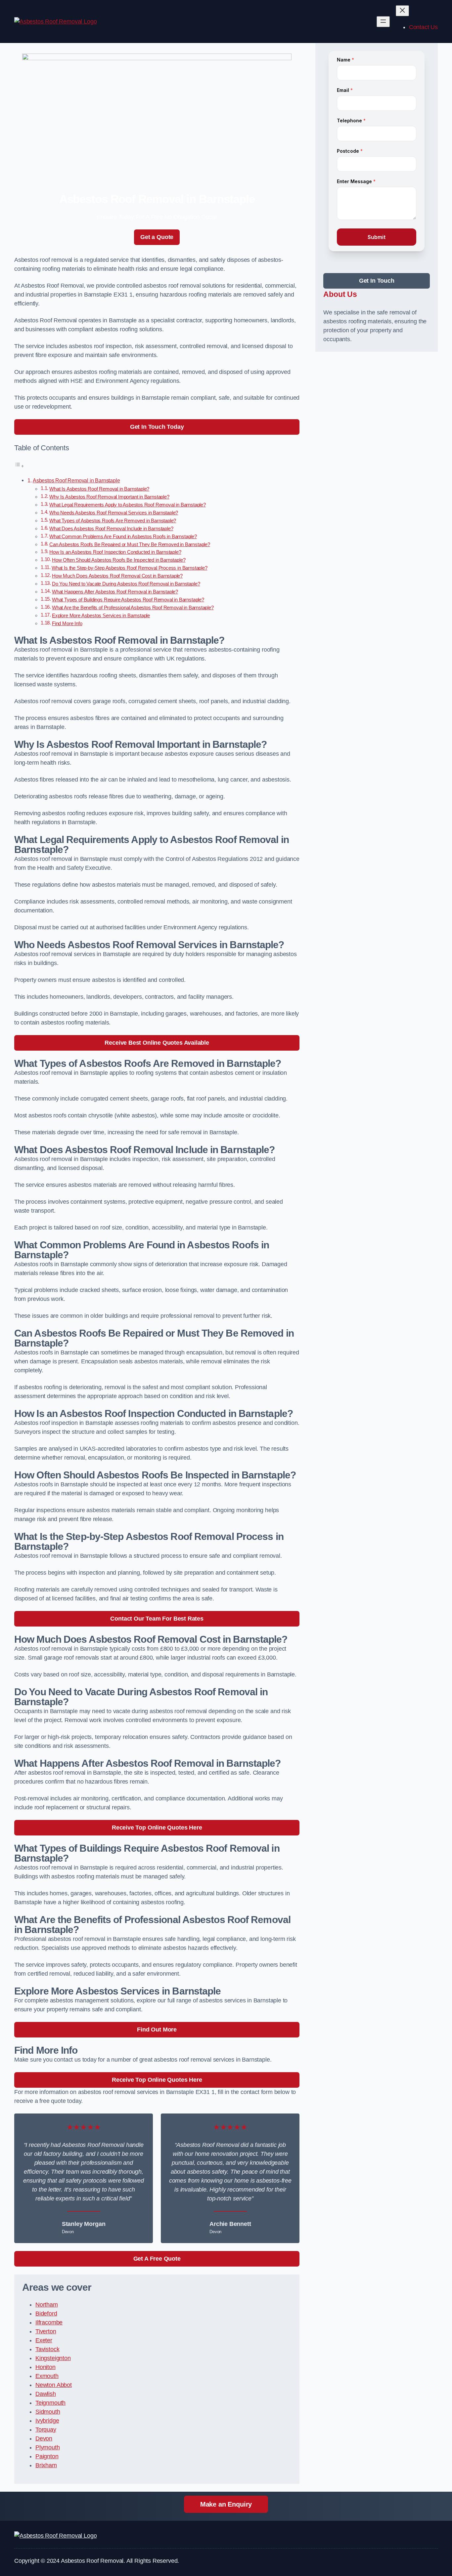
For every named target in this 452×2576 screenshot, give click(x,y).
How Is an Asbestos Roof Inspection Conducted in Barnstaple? (115, 552)
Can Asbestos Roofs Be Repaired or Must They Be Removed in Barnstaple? (130, 544)
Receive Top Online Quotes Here (157, 1828)
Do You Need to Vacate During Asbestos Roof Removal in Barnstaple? (126, 584)
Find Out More (157, 2030)
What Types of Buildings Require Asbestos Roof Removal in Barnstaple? (128, 600)
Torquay (46, 2430)
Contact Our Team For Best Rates (157, 1619)
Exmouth (47, 2376)
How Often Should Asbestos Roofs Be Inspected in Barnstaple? (119, 560)
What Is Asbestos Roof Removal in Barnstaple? (99, 489)
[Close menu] (402, 11)
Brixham (46, 2465)
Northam (47, 2305)
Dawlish (46, 2394)
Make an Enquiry (226, 2504)
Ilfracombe (49, 2322)
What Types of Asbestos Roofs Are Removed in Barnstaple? (113, 521)
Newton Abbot (54, 2385)
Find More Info (67, 624)
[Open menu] (383, 22)
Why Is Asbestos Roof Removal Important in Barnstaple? (109, 497)
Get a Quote (157, 237)
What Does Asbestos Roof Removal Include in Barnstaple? (111, 529)
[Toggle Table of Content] (19, 466)
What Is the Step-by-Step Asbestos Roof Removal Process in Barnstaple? (130, 568)
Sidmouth (48, 2412)
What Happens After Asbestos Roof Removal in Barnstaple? (115, 592)
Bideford (46, 2314)
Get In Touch (377, 281)
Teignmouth (50, 2403)
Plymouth (48, 2447)
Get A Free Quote (157, 2259)
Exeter (44, 2340)
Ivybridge (47, 2421)
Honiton (45, 2367)
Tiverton (46, 2331)
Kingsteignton (53, 2358)
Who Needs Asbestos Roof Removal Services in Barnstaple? (114, 513)
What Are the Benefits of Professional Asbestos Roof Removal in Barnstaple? (133, 608)
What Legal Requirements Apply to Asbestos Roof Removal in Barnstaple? (128, 505)
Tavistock (47, 2349)
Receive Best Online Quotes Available (157, 1043)
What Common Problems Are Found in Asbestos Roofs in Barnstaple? (123, 537)
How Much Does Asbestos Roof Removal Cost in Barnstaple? (117, 576)
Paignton (47, 2456)
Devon (44, 2438)
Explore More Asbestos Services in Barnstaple (101, 616)
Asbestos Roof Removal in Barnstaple (76, 480)
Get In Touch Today (157, 427)
